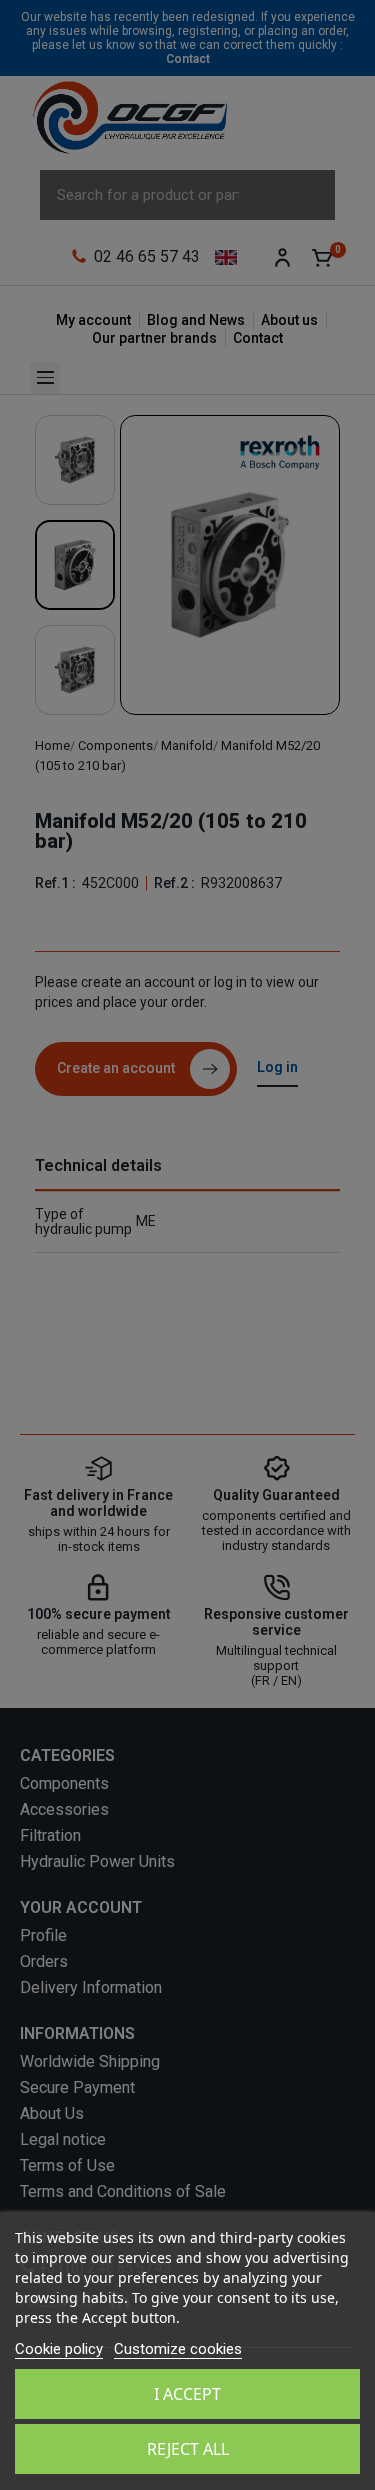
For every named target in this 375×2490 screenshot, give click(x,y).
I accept (187, 2394)
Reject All (188, 2449)
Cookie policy (59, 2349)
